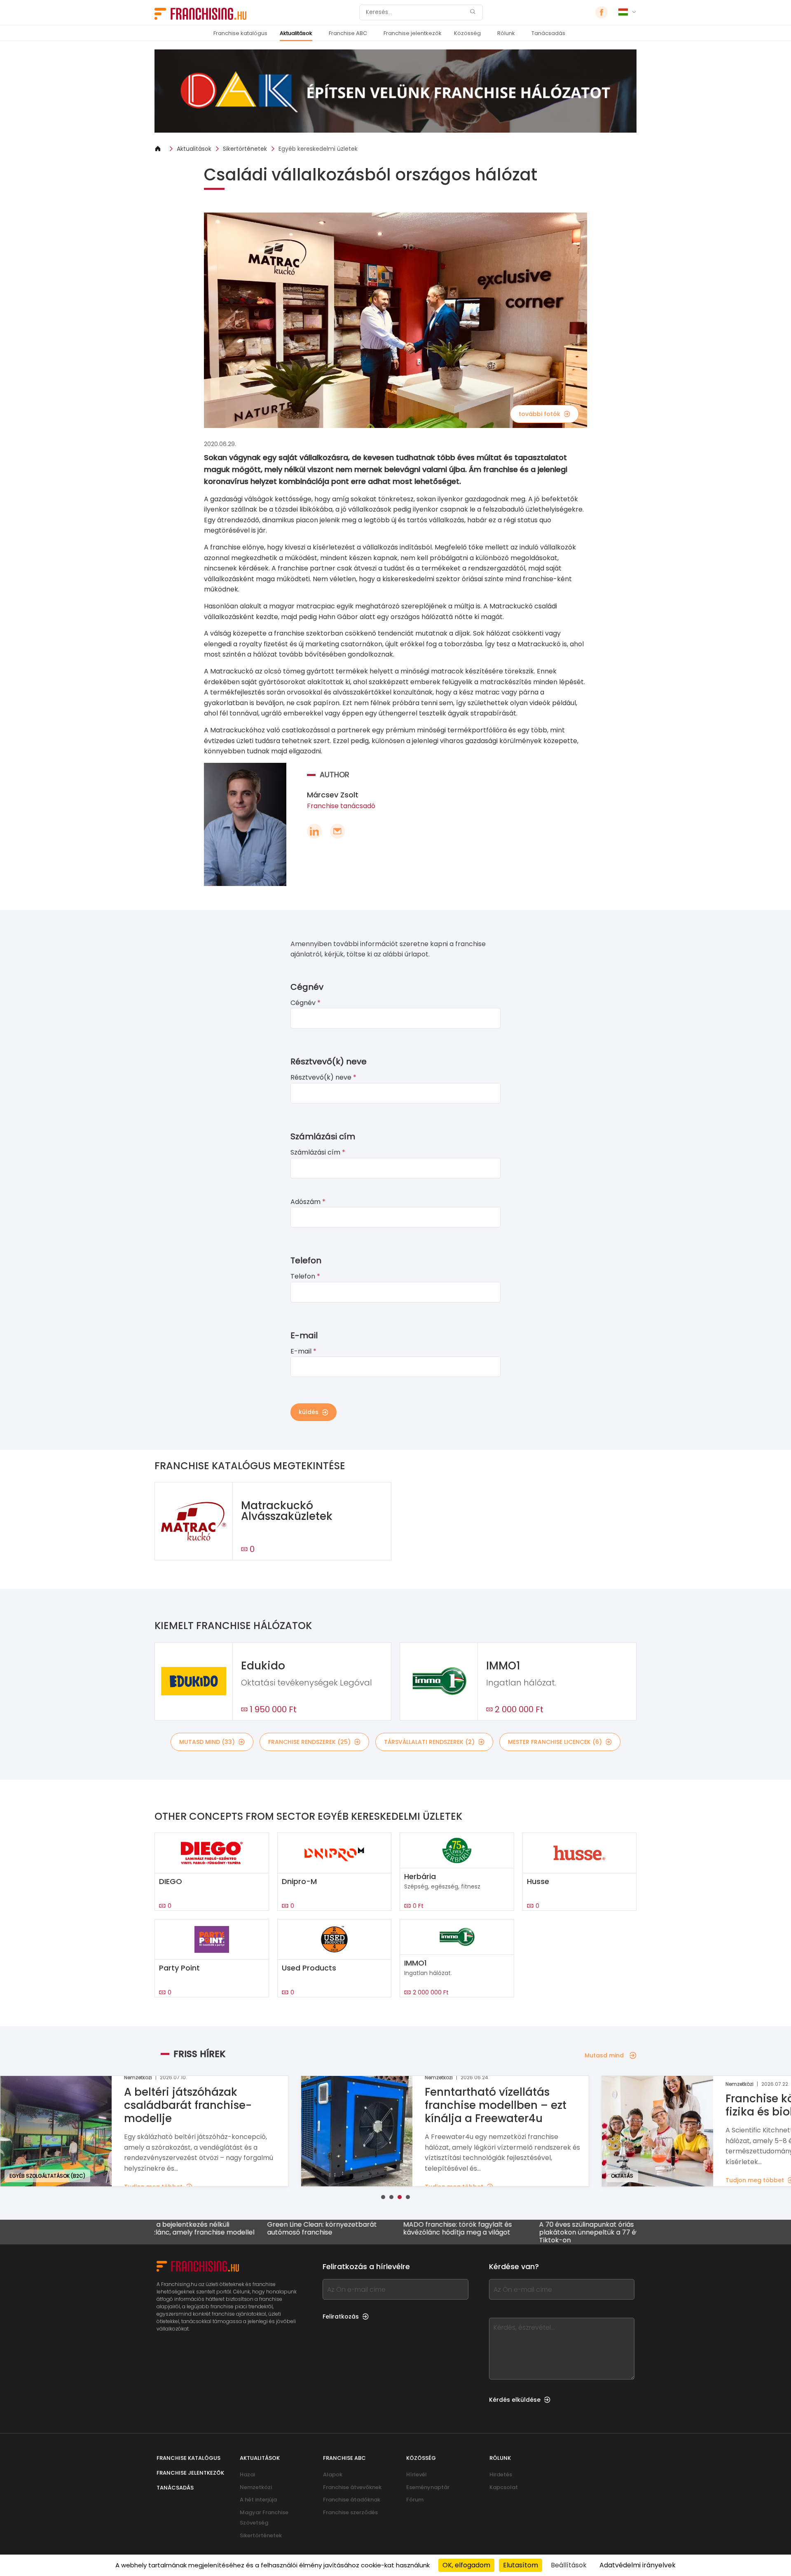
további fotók (539, 414)
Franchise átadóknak (352, 2500)
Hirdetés (501, 2474)
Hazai (247, 2474)
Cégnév (305, 1003)
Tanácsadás (548, 33)
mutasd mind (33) (207, 1742)
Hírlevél (417, 2474)
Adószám (308, 1202)
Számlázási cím (318, 1152)
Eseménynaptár (428, 2487)
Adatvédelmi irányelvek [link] (638, 2565)
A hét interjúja (258, 2500)
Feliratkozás (341, 2317)
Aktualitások (296, 33)
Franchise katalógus (240, 33)
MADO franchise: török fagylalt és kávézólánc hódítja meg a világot (377, 2229)
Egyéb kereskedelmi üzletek (318, 149)
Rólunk (506, 33)
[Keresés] (473, 13)
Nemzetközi (256, 2487)
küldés (309, 1412)
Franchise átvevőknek (352, 2487)
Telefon (305, 1276)
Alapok (333, 2474)
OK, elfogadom (466, 2565)
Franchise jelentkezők (413, 33)
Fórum (415, 2500)
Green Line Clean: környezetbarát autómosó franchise (241, 2229)
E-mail (303, 1351)
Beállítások (569, 2565)
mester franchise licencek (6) (555, 1742)
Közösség (467, 33)
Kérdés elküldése (515, 2400)
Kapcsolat (504, 2487)
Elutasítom (521, 2565)
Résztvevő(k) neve (323, 1077)
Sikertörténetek (245, 149)
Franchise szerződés (350, 2512)
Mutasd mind (604, 2055)
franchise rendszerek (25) (309, 1742)
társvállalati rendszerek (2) (429, 1742)
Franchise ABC (348, 33)
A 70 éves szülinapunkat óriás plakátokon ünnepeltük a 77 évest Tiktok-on (514, 2232)
